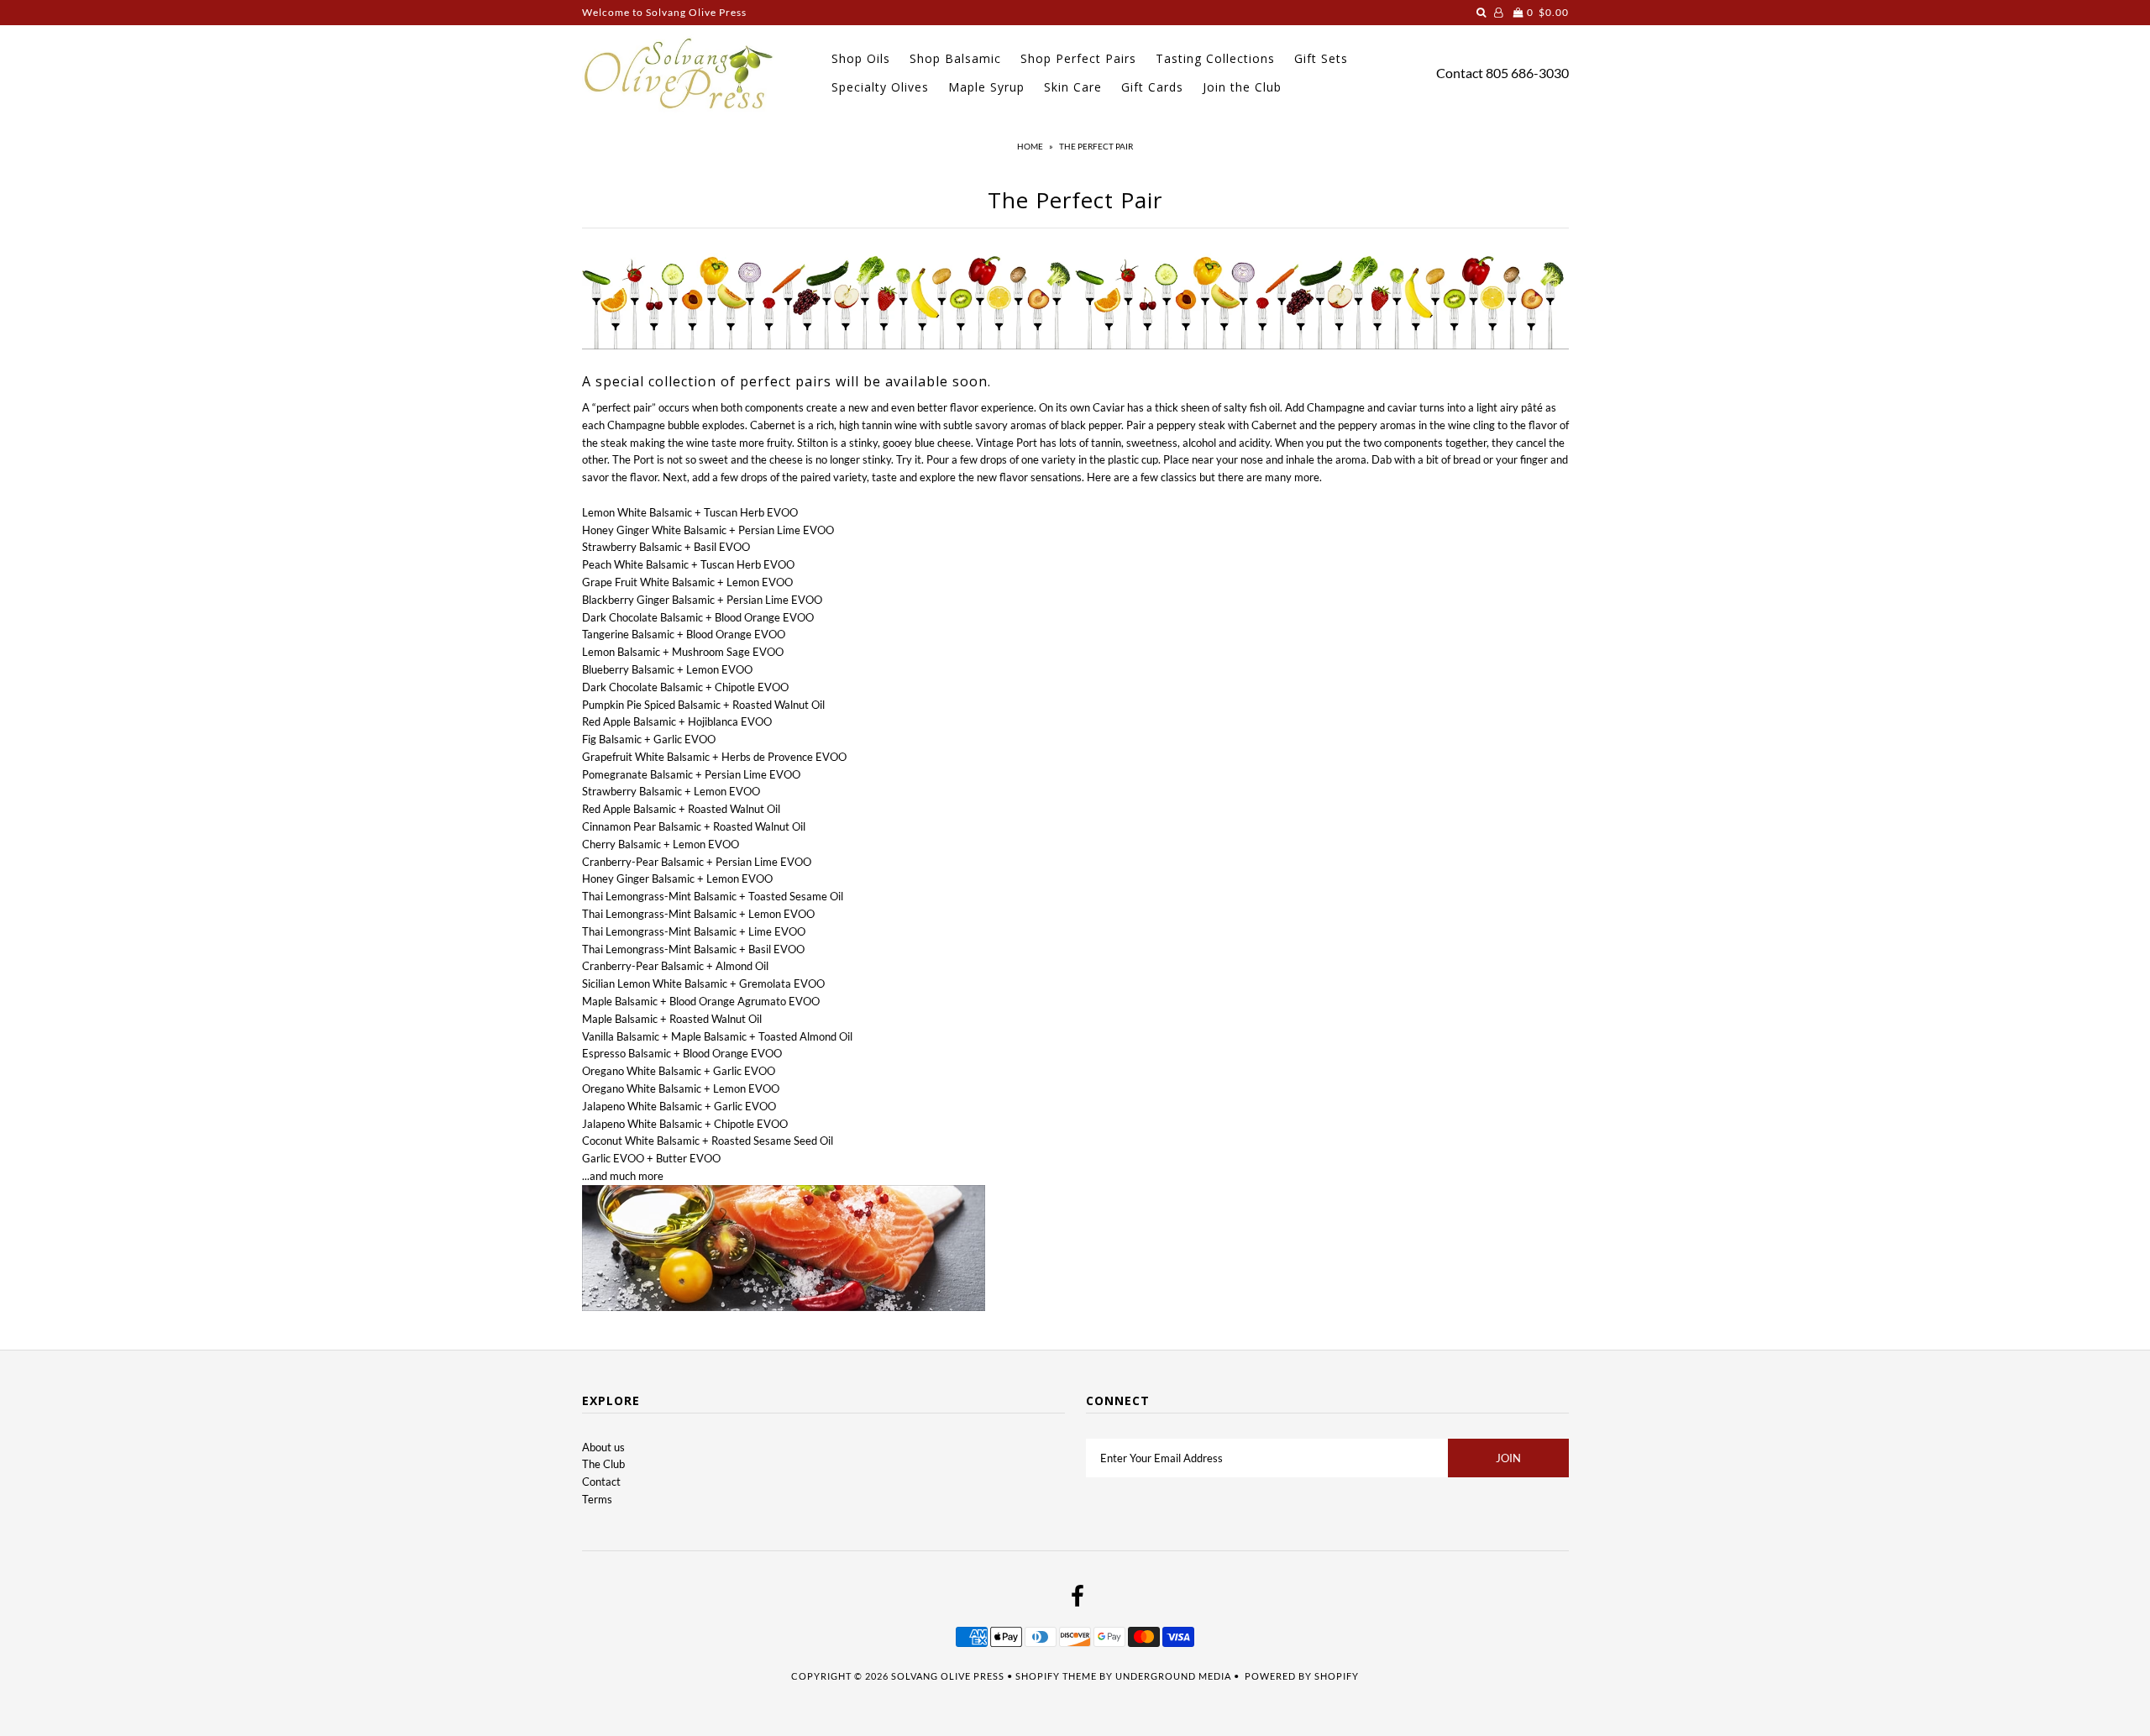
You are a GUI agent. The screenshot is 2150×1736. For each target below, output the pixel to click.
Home (1030, 146)
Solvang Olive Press (948, 1676)
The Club (603, 1464)
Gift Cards (1152, 87)
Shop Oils (861, 58)
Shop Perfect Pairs (1078, 58)
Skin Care (1073, 87)
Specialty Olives (880, 87)
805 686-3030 (1527, 73)
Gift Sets (1321, 58)
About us (603, 1447)
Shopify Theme (1056, 1676)
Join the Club (1242, 87)
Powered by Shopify (1302, 1676)
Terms (597, 1499)
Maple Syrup (986, 87)
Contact (1460, 73)
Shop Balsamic (955, 58)
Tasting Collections (1215, 58)
